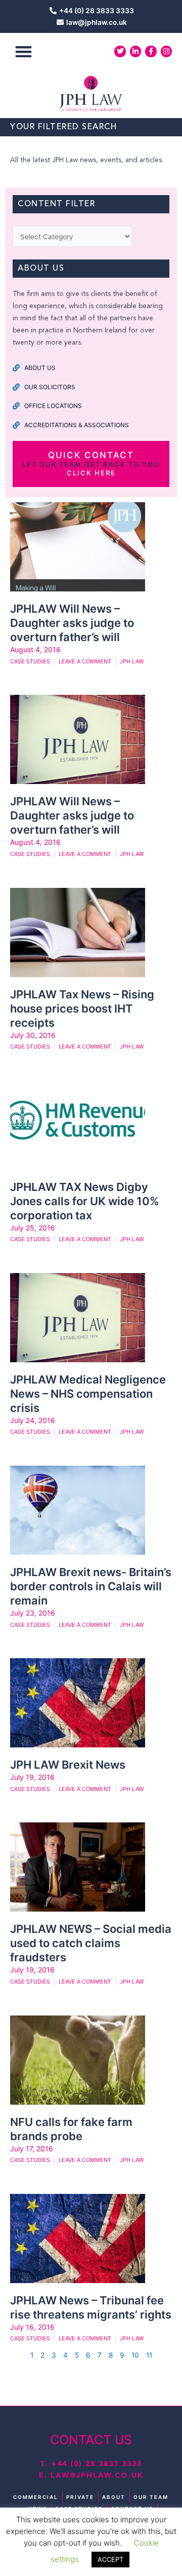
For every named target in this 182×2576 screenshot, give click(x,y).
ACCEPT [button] (110, 2559)
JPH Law (132, 661)
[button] (24, 51)
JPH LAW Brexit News (68, 1765)
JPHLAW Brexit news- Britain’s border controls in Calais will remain (91, 1586)
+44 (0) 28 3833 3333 (97, 2464)
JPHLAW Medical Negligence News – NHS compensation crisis (88, 1394)
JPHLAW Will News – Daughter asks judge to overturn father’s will (72, 623)
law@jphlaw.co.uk (97, 2476)
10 (135, 2355)
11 (149, 2355)
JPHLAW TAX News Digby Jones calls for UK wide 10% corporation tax (85, 1201)
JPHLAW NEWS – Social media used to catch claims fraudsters (91, 1943)
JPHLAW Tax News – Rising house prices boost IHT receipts (82, 1009)
